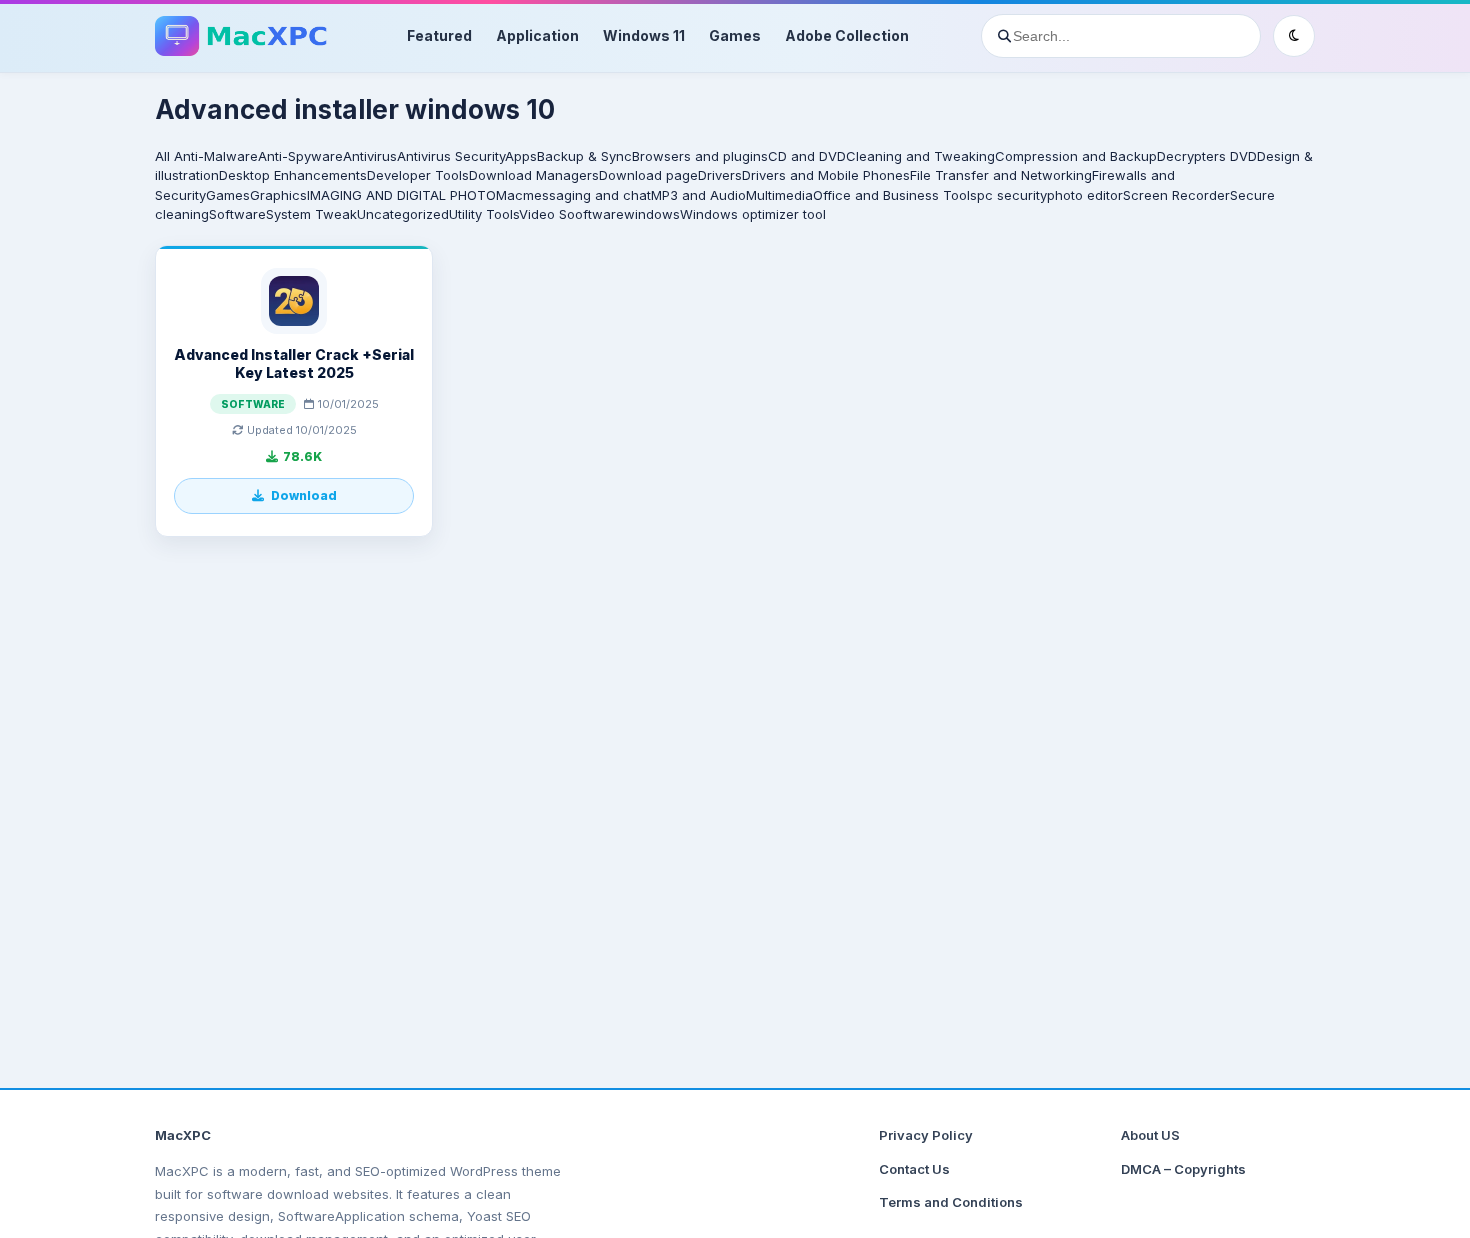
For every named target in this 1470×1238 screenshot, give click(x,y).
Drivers (720, 175)
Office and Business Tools (895, 195)
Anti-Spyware (300, 156)
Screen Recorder (1176, 195)
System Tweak (311, 214)
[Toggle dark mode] (1294, 36)
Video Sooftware (571, 214)
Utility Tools (484, 214)
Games (735, 35)
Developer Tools (418, 175)
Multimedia (779, 195)
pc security (1012, 195)
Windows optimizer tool (753, 214)
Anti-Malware (216, 156)
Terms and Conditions (951, 1202)
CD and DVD (807, 156)
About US (1150, 1135)
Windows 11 (644, 35)
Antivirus (370, 156)
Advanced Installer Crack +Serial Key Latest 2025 (294, 363)
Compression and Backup (1076, 156)
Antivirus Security (451, 156)
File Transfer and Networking (1001, 175)
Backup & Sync (584, 156)
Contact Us (914, 1169)
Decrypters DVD (1207, 156)
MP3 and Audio (698, 195)
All (162, 156)
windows (652, 214)
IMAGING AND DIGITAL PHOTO (401, 195)
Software (237, 214)
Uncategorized (403, 214)
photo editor (1085, 195)
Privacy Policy (926, 1135)
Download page (648, 175)
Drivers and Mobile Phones (826, 175)
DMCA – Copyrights (1183, 1169)
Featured (439, 35)
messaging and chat (587, 195)
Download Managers (534, 175)
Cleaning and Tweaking (920, 156)
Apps (521, 156)
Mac (509, 195)
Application (537, 35)
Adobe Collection (847, 35)
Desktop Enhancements (293, 175)
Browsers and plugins (700, 156)
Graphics (278, 195)
